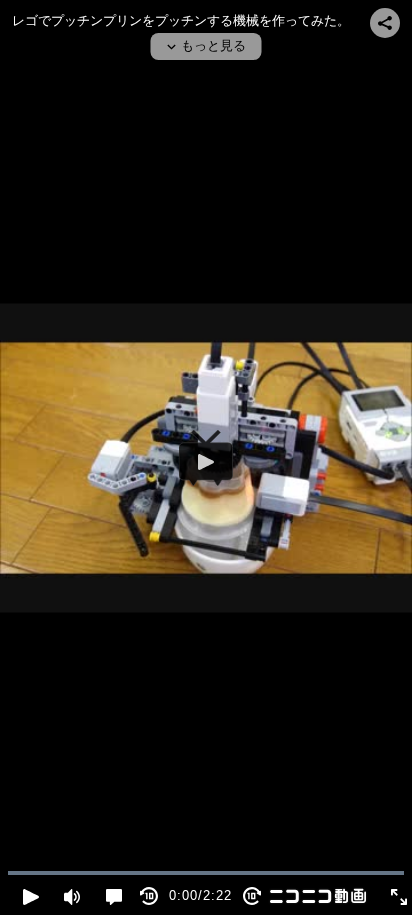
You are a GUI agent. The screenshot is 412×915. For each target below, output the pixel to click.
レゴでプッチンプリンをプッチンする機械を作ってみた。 (181, 20)
